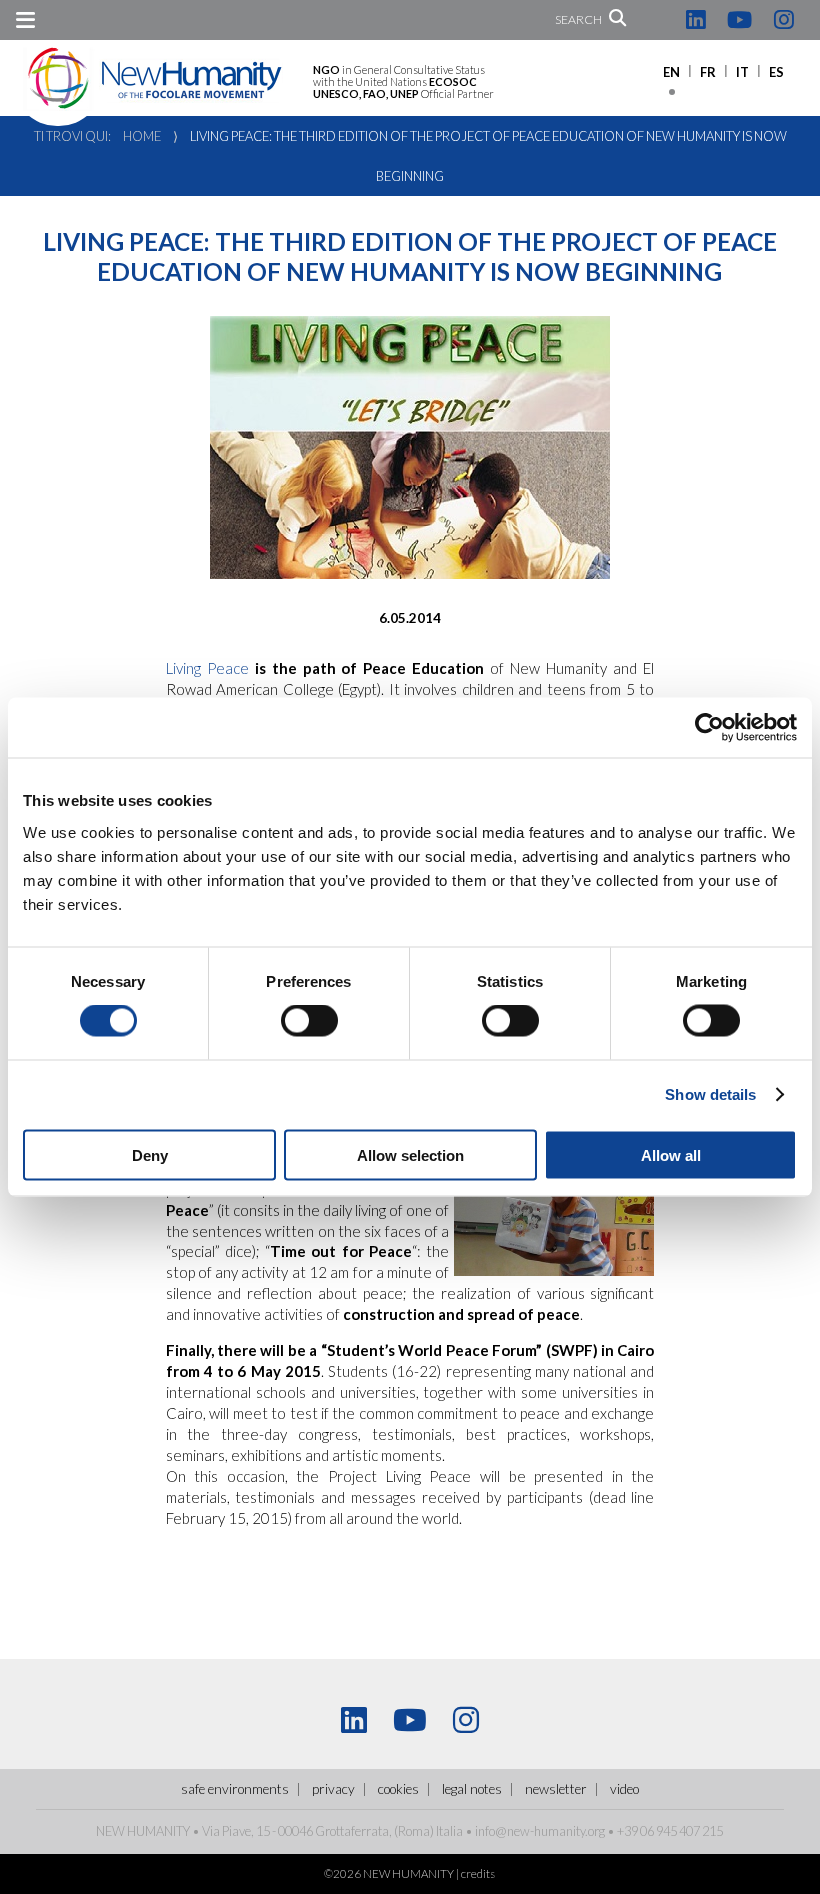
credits (478, 1873)
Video (624, 1789)
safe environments (235, 1789)
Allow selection (410, 1154)
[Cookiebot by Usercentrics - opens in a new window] (709, 728)
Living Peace (207, 668)
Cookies (398, 1789)
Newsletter (556, 1789)
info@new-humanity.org (540, 1831)
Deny (150, 1154)
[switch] (309, 1021)
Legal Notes (472, 1789)
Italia (449, 1831)
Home (142, 136)
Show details (710, 1094)
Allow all (671, 1154)
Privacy (333, 1789)
